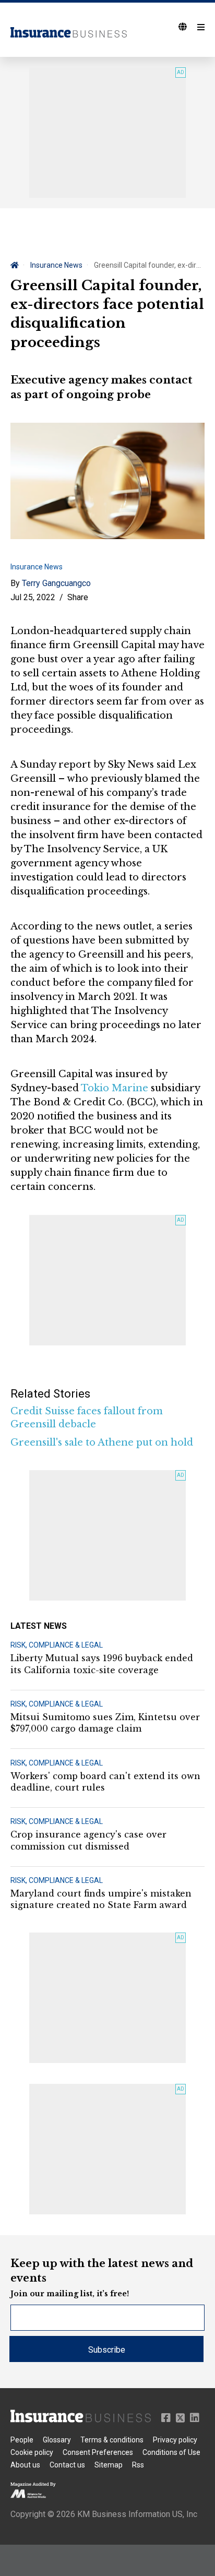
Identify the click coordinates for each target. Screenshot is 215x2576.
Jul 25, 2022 (33, 597)
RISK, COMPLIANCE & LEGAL (57, 1645)
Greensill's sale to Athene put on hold (102, 1442)
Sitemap (109, 2465)
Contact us (67, 2465)
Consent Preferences (98, 2452)
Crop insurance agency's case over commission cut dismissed (88, 1840)
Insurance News (56, 265)
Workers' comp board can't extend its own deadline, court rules (105, 1782)
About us (25, 2465)
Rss (138, 2465)
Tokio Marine (115, 1088)
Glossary (57, 2440)
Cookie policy (32, 2452)
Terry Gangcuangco (56, 583)
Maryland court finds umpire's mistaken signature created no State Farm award (101, 1899)
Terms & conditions (112, 2440)
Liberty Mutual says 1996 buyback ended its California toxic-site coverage (102, 1664)
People (22, 2440)
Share (78, 597)
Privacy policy (175, 2440)
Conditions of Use (171, 2452)
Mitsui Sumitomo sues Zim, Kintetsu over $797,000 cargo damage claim (105, 1723)
